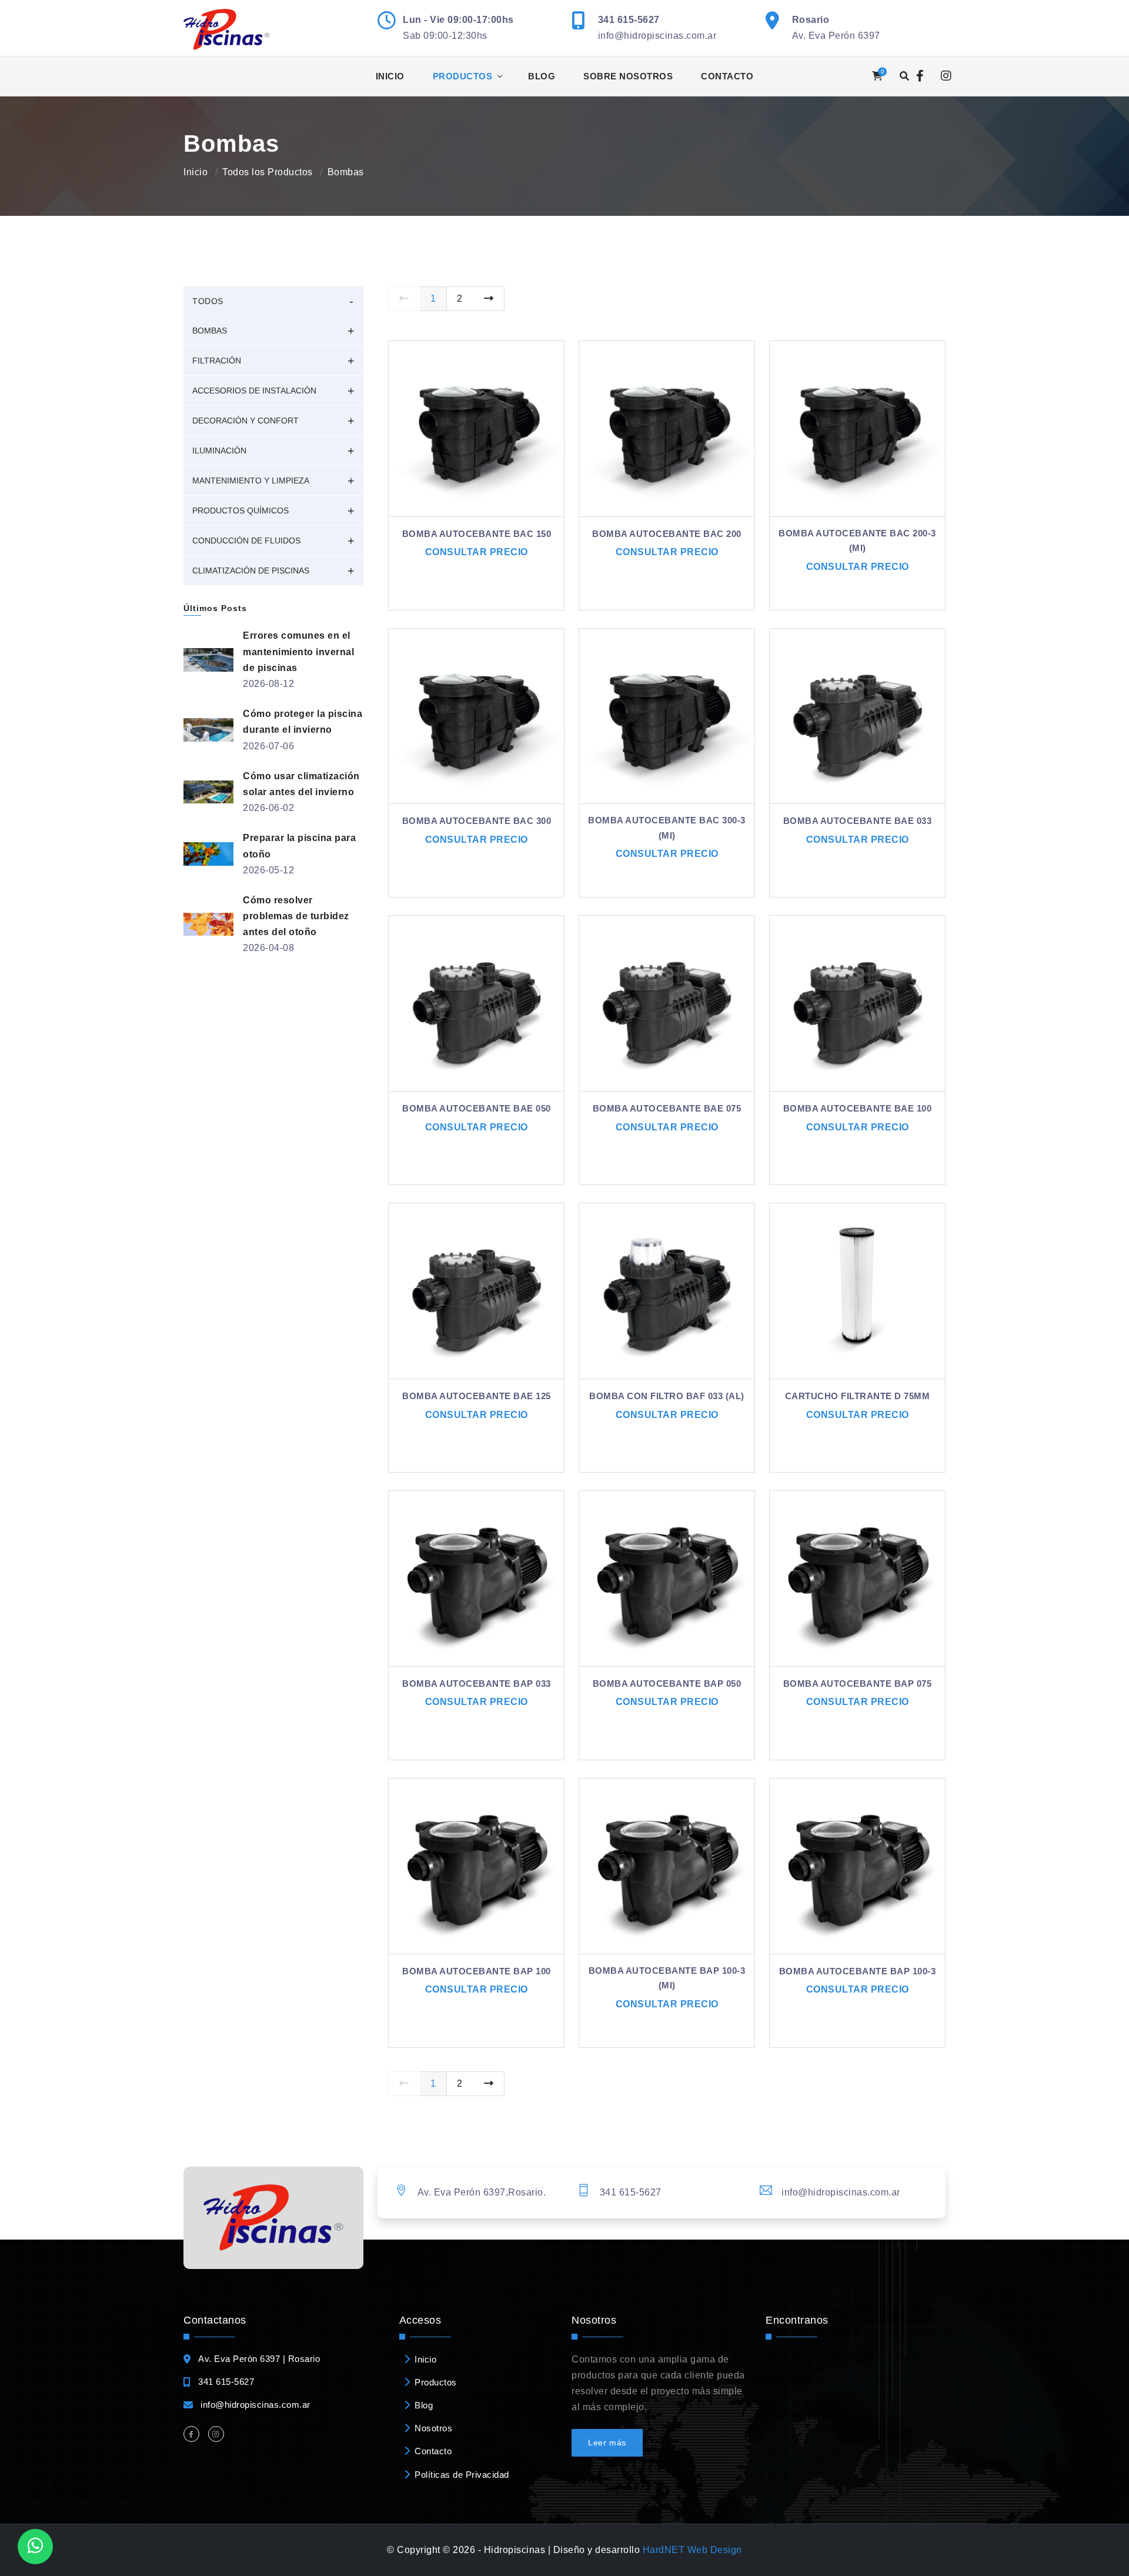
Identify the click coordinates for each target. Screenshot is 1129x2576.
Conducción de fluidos (246, 540)
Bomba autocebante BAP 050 (667, 1684)
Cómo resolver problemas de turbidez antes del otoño (296, 916)
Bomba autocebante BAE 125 (477, 1396)
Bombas (210, 331)
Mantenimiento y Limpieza (251, 481)
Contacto (727, 76)
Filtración (217, 361)
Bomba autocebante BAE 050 (477, 1108)
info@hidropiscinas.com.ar (657, 36)
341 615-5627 (629, 20)
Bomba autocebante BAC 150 (477, 534)
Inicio (390, 76)
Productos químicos (241, 510)
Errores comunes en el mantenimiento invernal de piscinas (298, 651)
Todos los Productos (268, 172)
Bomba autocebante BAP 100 (477, 1971)
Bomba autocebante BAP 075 (858, 1684)
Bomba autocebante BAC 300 (477, 821)
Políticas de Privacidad (462, 2475)
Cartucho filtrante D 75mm (858, 1396)
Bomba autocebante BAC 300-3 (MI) (667, 828)
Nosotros (433, 2428)
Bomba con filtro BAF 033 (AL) (667, 1396)
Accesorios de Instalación (254, 391)
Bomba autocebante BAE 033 (858, 821)
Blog (542, 76)
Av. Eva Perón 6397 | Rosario (259, 2359)
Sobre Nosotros (628, 76)
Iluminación (219, 451)
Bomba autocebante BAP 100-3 (858, 1971)
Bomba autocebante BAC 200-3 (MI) (857, 541)
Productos (463, 76)
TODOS (208, 301)
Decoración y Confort (245, 421)
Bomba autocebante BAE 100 (858, 1108)
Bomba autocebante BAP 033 (477, 1684)
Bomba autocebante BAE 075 (667, 1108)
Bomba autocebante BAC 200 (667, 534)
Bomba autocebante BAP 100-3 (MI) (667, 1978)
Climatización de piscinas (251, 570)
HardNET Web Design (692, 2550)
